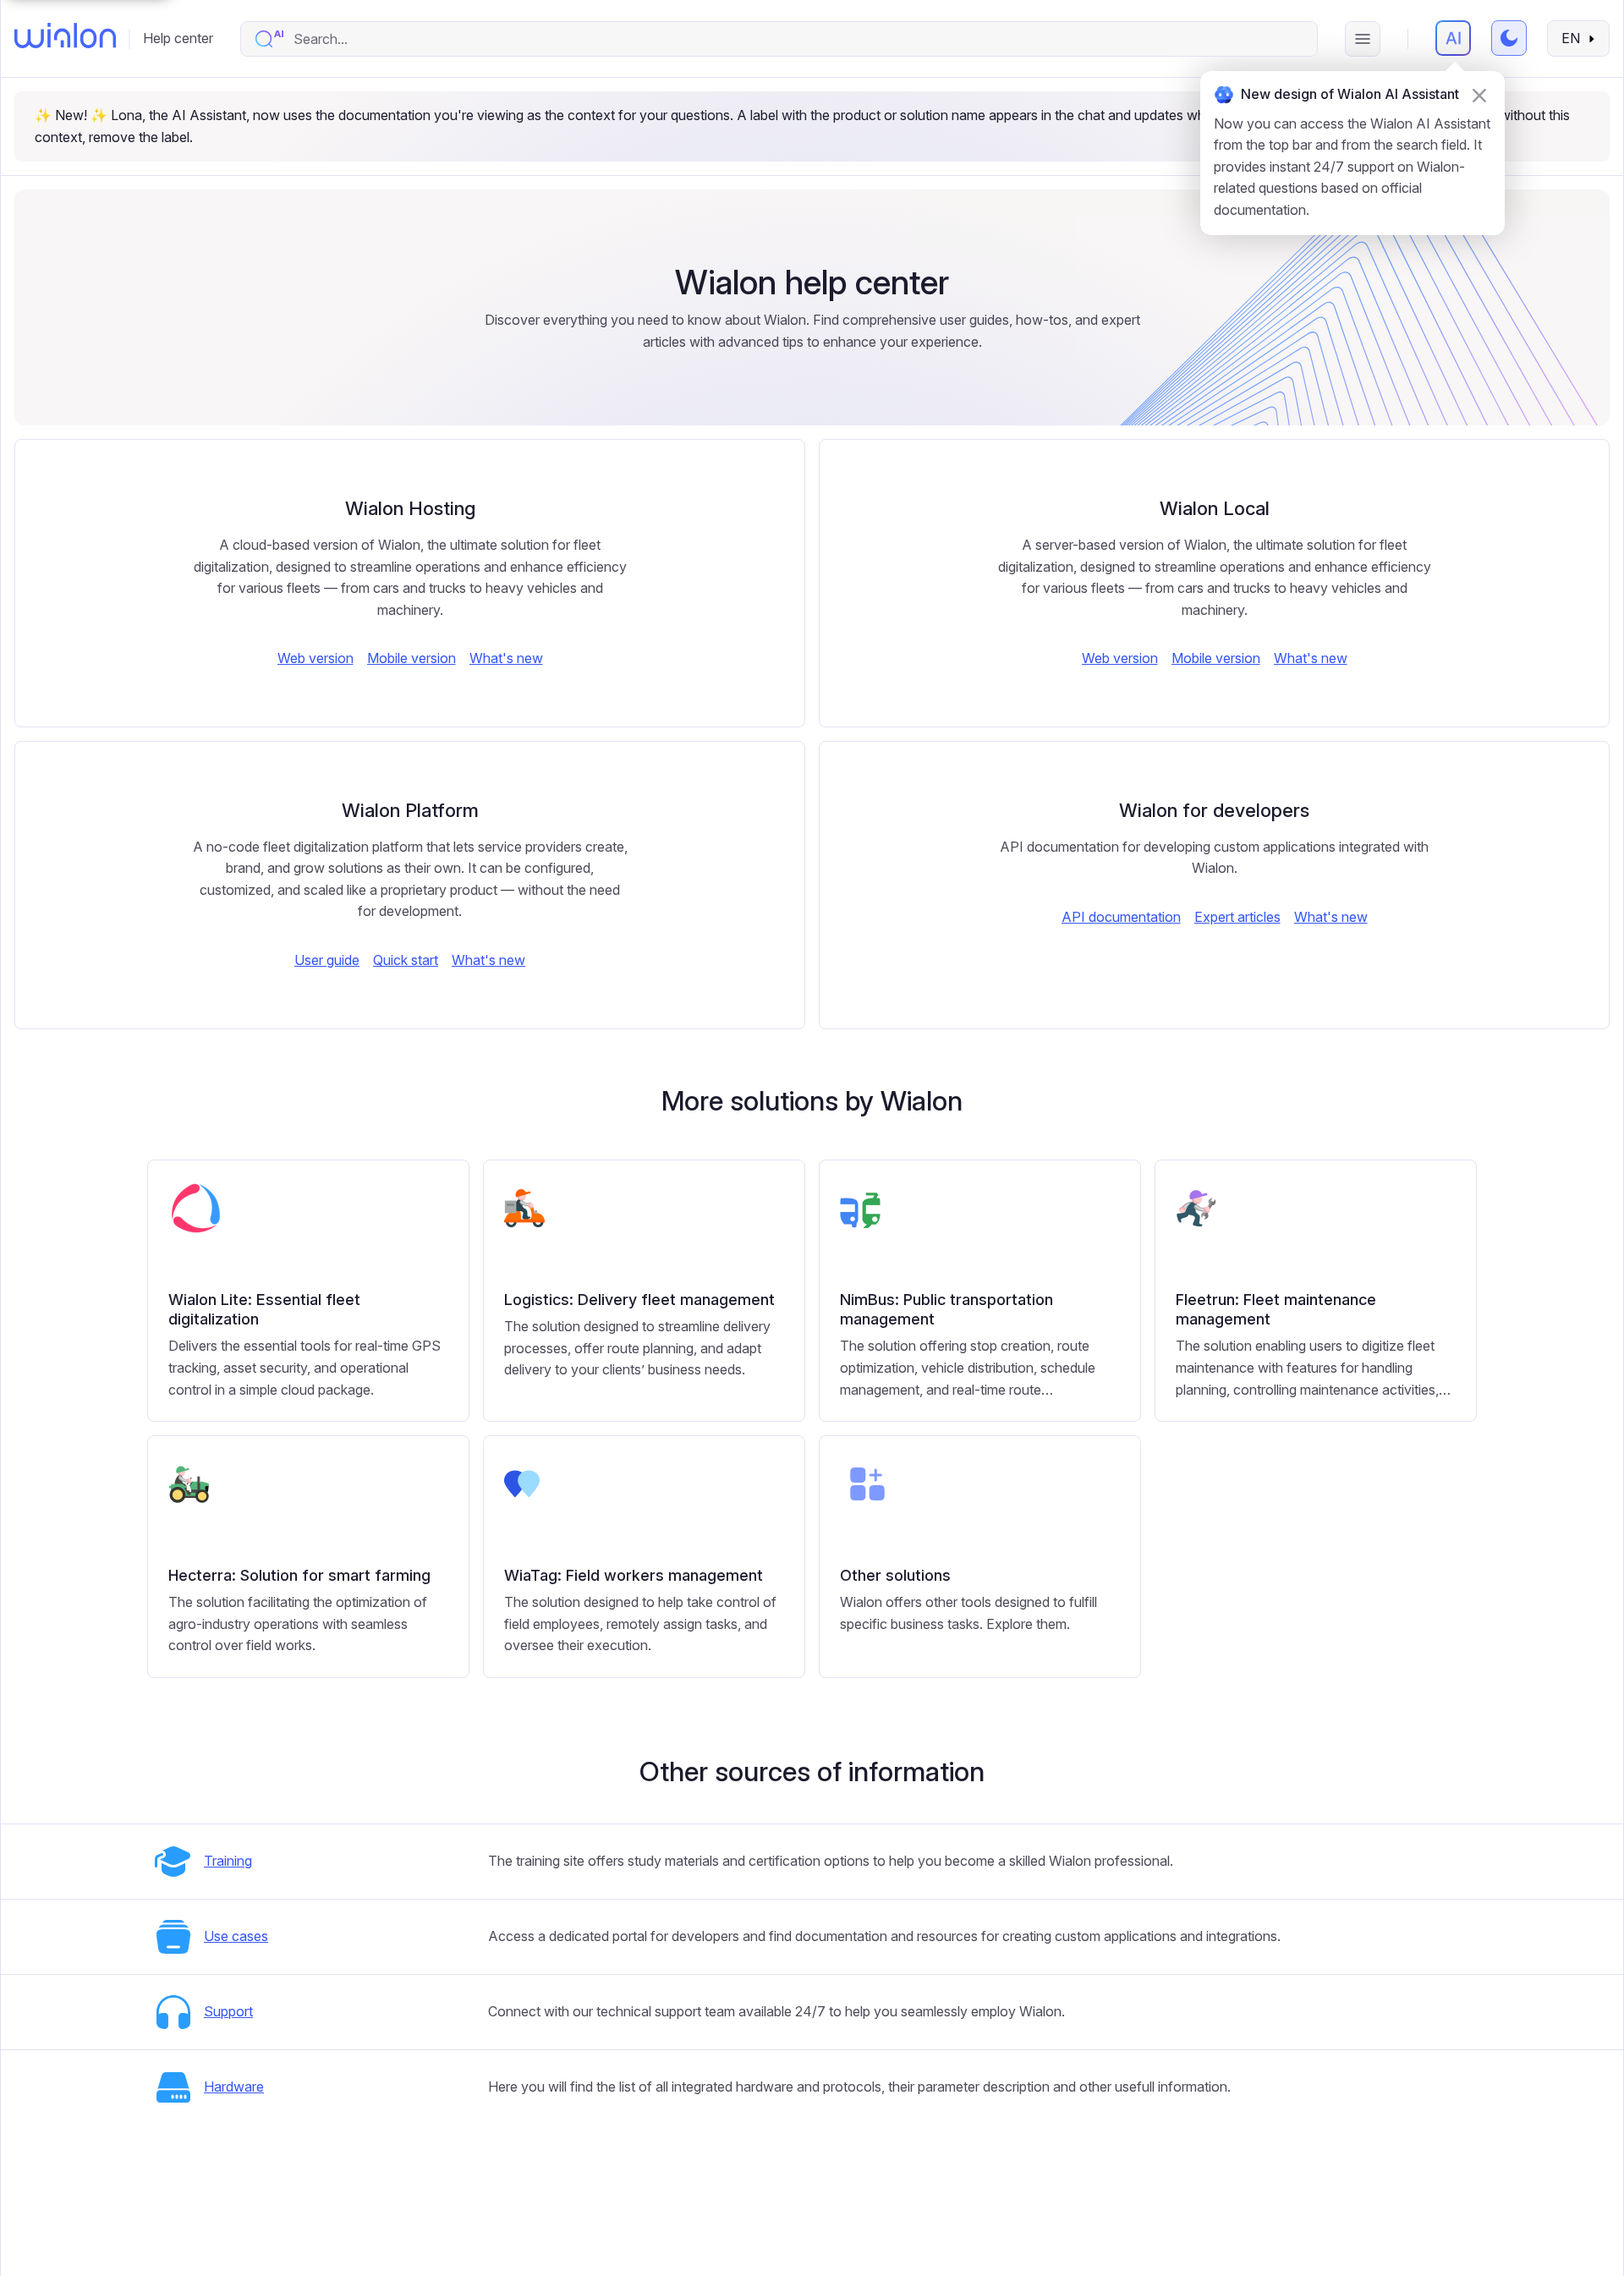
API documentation (1121, 917)
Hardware (234, 2087)
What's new (506, 658)
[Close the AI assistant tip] (1479, 96)
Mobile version (411, 658)
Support (228, 2011)
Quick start (406, 960)
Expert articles (1237, 917)
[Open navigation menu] (1363, 39)
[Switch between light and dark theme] (1509, 38)
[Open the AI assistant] (1453, 38)
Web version (315, 658)
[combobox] (796, 39)
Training (228, 1861)
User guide (327, 960)
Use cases (236, 1936)
